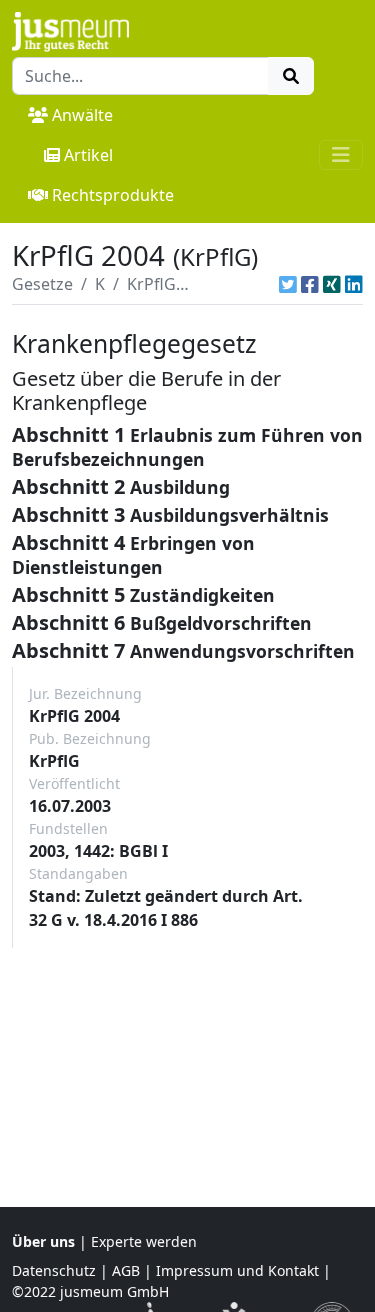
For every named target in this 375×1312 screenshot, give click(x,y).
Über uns (43, 1241)
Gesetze (42, 284)
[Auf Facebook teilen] (310, 284)
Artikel (88, 155)
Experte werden (144, 1241)
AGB (126, 1270)
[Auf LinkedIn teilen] (354, 284)
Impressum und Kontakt (237, 1270)
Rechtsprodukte (113, 195)
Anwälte (82, 115)
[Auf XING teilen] (332, 284)
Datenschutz (54, 1270)
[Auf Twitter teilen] (288, 284)
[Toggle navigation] (341, 155)
